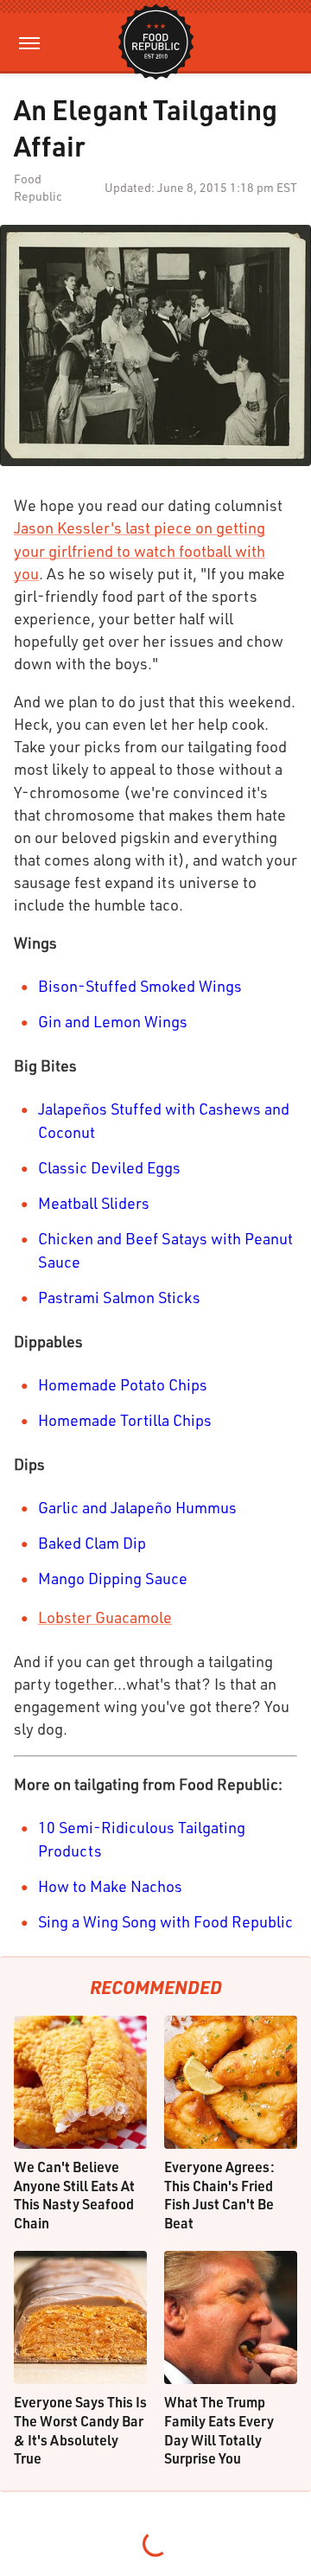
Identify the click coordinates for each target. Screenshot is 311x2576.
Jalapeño (141, 1507)
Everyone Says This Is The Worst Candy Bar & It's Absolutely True (80, 2430)
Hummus (206, 1507)
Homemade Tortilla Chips (125, 1420)
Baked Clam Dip (92, 1543)
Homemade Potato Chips (123, 1384)
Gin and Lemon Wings (113, 1021)
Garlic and (73, 1507)
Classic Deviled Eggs (109, 1167)
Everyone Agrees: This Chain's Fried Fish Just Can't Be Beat (219, 2195)
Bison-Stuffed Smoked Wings (140, 986)
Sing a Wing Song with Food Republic (165, 1921)
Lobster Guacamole (105, 1617)
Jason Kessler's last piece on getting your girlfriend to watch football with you (140, 550)
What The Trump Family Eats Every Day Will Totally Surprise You (219, 2430)
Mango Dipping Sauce (113, 1578)
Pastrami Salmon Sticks (119, 1297)
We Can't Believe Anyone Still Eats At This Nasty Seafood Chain (74, 2195)
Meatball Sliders (94, 1203)
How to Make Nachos (110, 1886)
